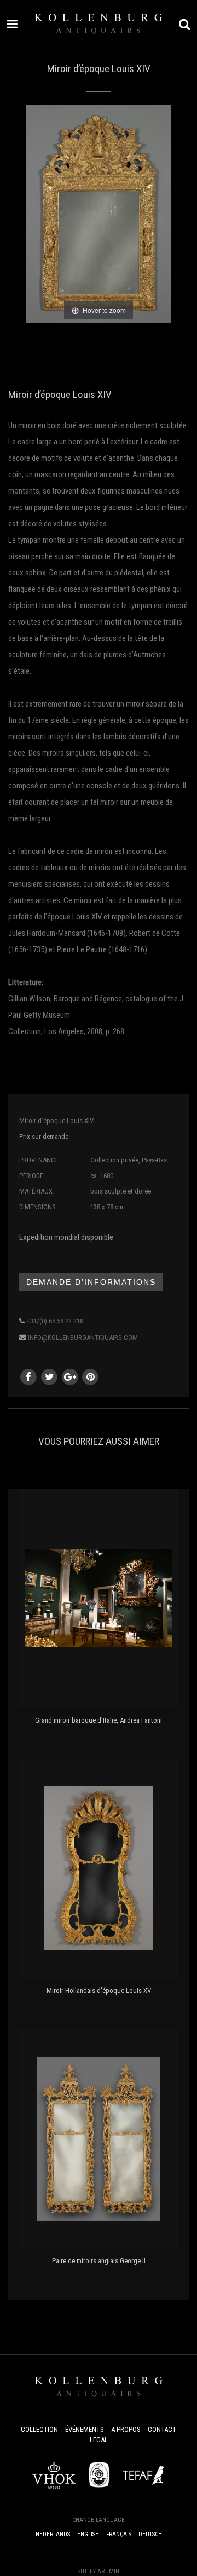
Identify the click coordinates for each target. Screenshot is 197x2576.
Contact (162, 2429)
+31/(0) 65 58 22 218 (55, 1321)
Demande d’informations (91, 1282)
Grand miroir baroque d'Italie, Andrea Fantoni (99, 1720)
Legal (99, 2440)
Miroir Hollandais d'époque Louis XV (99, 1990)
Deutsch (150, 2534)
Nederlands (53, 2534)
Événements (85, 2429)
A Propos (126, 2429)
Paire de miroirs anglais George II (99, 2261)
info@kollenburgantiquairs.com (83, 1337)
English (88, 2534)
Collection (39, 2429)
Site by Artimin (99, 2571)
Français (119, 2534)
